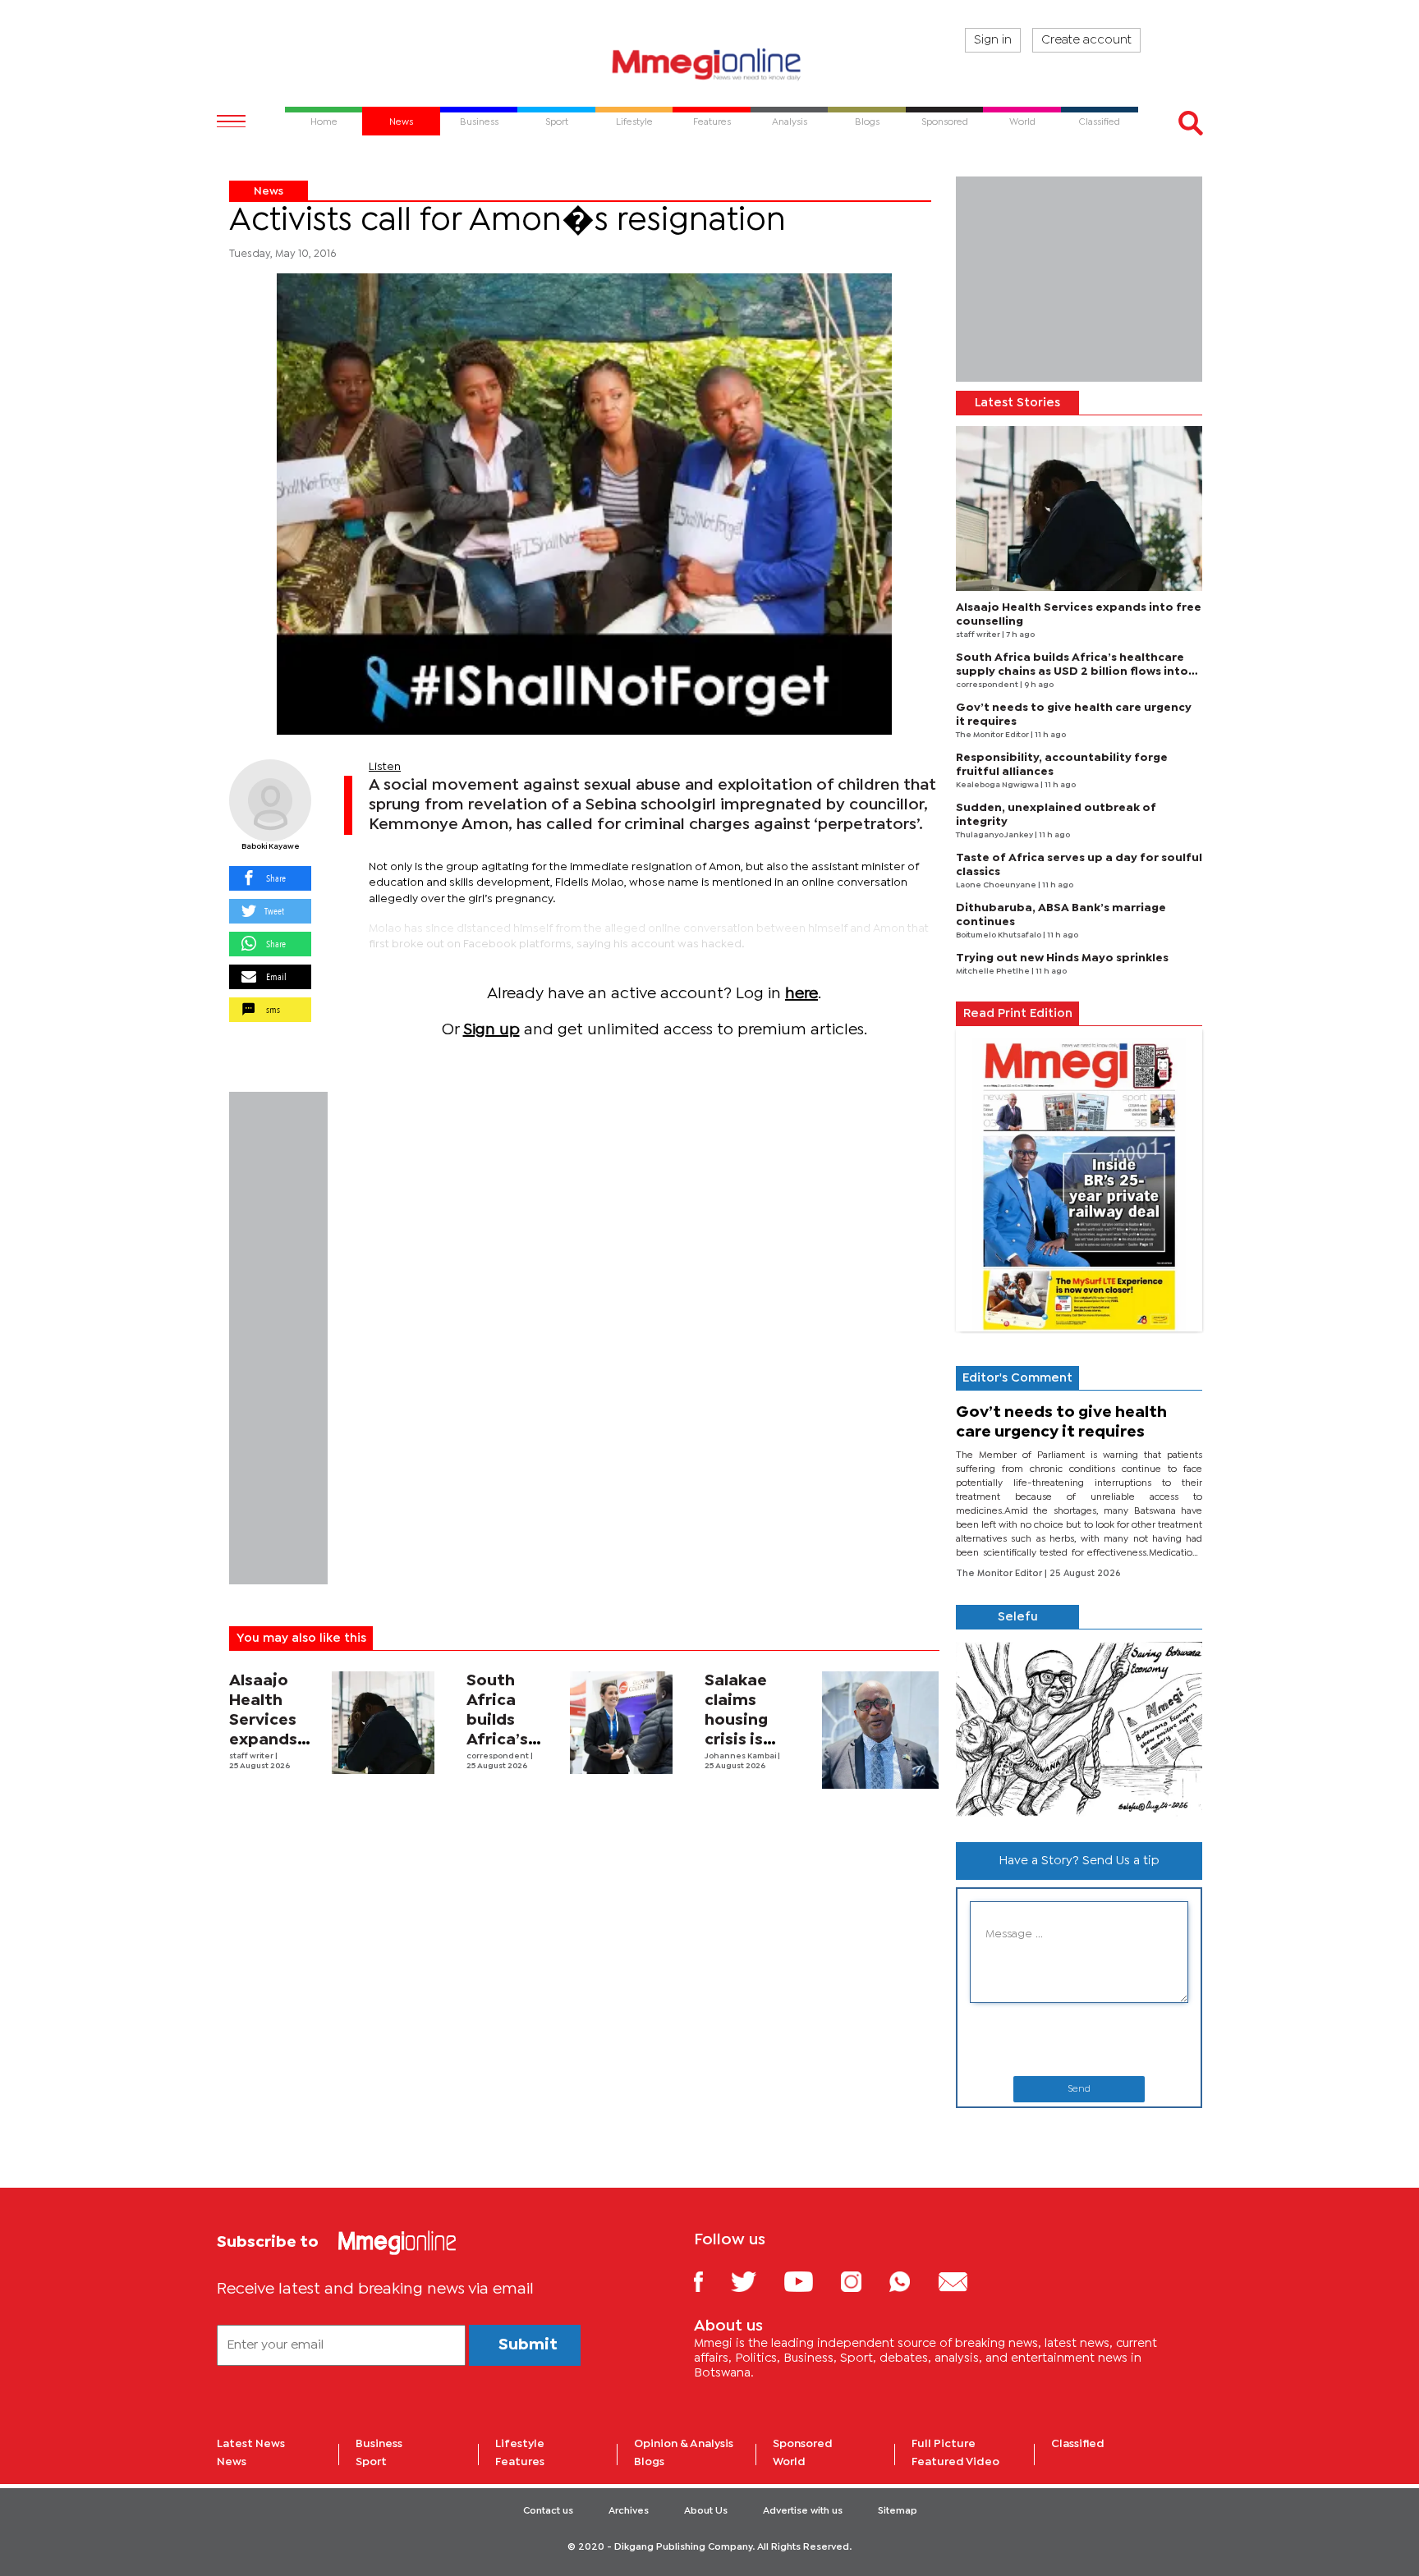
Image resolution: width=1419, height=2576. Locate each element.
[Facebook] (711, 2281)
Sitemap (898, 2511)
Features (520, 2462)
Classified (1078, 2444)
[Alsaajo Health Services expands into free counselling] (383, 1723)
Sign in (993, 40)
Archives (629, 2511)
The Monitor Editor (993, 735)
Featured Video (955, 2462)
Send (1079, 2089)
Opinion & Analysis (684, 2444)
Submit (528, 2345)
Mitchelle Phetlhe (994, 972)
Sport (371, 2462)
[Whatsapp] (912, 2281)
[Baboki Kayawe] (270, 800)
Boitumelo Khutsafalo (999, 935)
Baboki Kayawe (271, 847)
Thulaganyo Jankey (995, 835)
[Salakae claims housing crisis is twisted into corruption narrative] (881, 1730)
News (269, 191)
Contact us (548, 2511)
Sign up (491, 1030)
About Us (706, 2511)
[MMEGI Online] (709, 64)
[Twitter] (756, 2281)
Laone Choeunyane (997, 885)
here (801, 994)
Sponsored (803, 2444)
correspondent (498, 1756)
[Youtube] (811, 2281)
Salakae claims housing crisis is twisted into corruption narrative (755, 1740)
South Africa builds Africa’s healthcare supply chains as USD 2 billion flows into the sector (1072, 672)
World (789, 2462)
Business (379, 2444)
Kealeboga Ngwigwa (998, 785)
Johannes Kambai (741, 1756)
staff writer (252, 1756)
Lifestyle (520, 2444)
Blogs (649, 2462)
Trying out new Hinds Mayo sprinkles (1062, 958)
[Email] (965, 2281)
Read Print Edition (1018, 1014)
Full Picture (944, 2444)
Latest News (251, 2444)
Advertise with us (803, 2511)
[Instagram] (863, 2281)
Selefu (1018, 1617)
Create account (1086, 40)
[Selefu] (1079, 1729)
